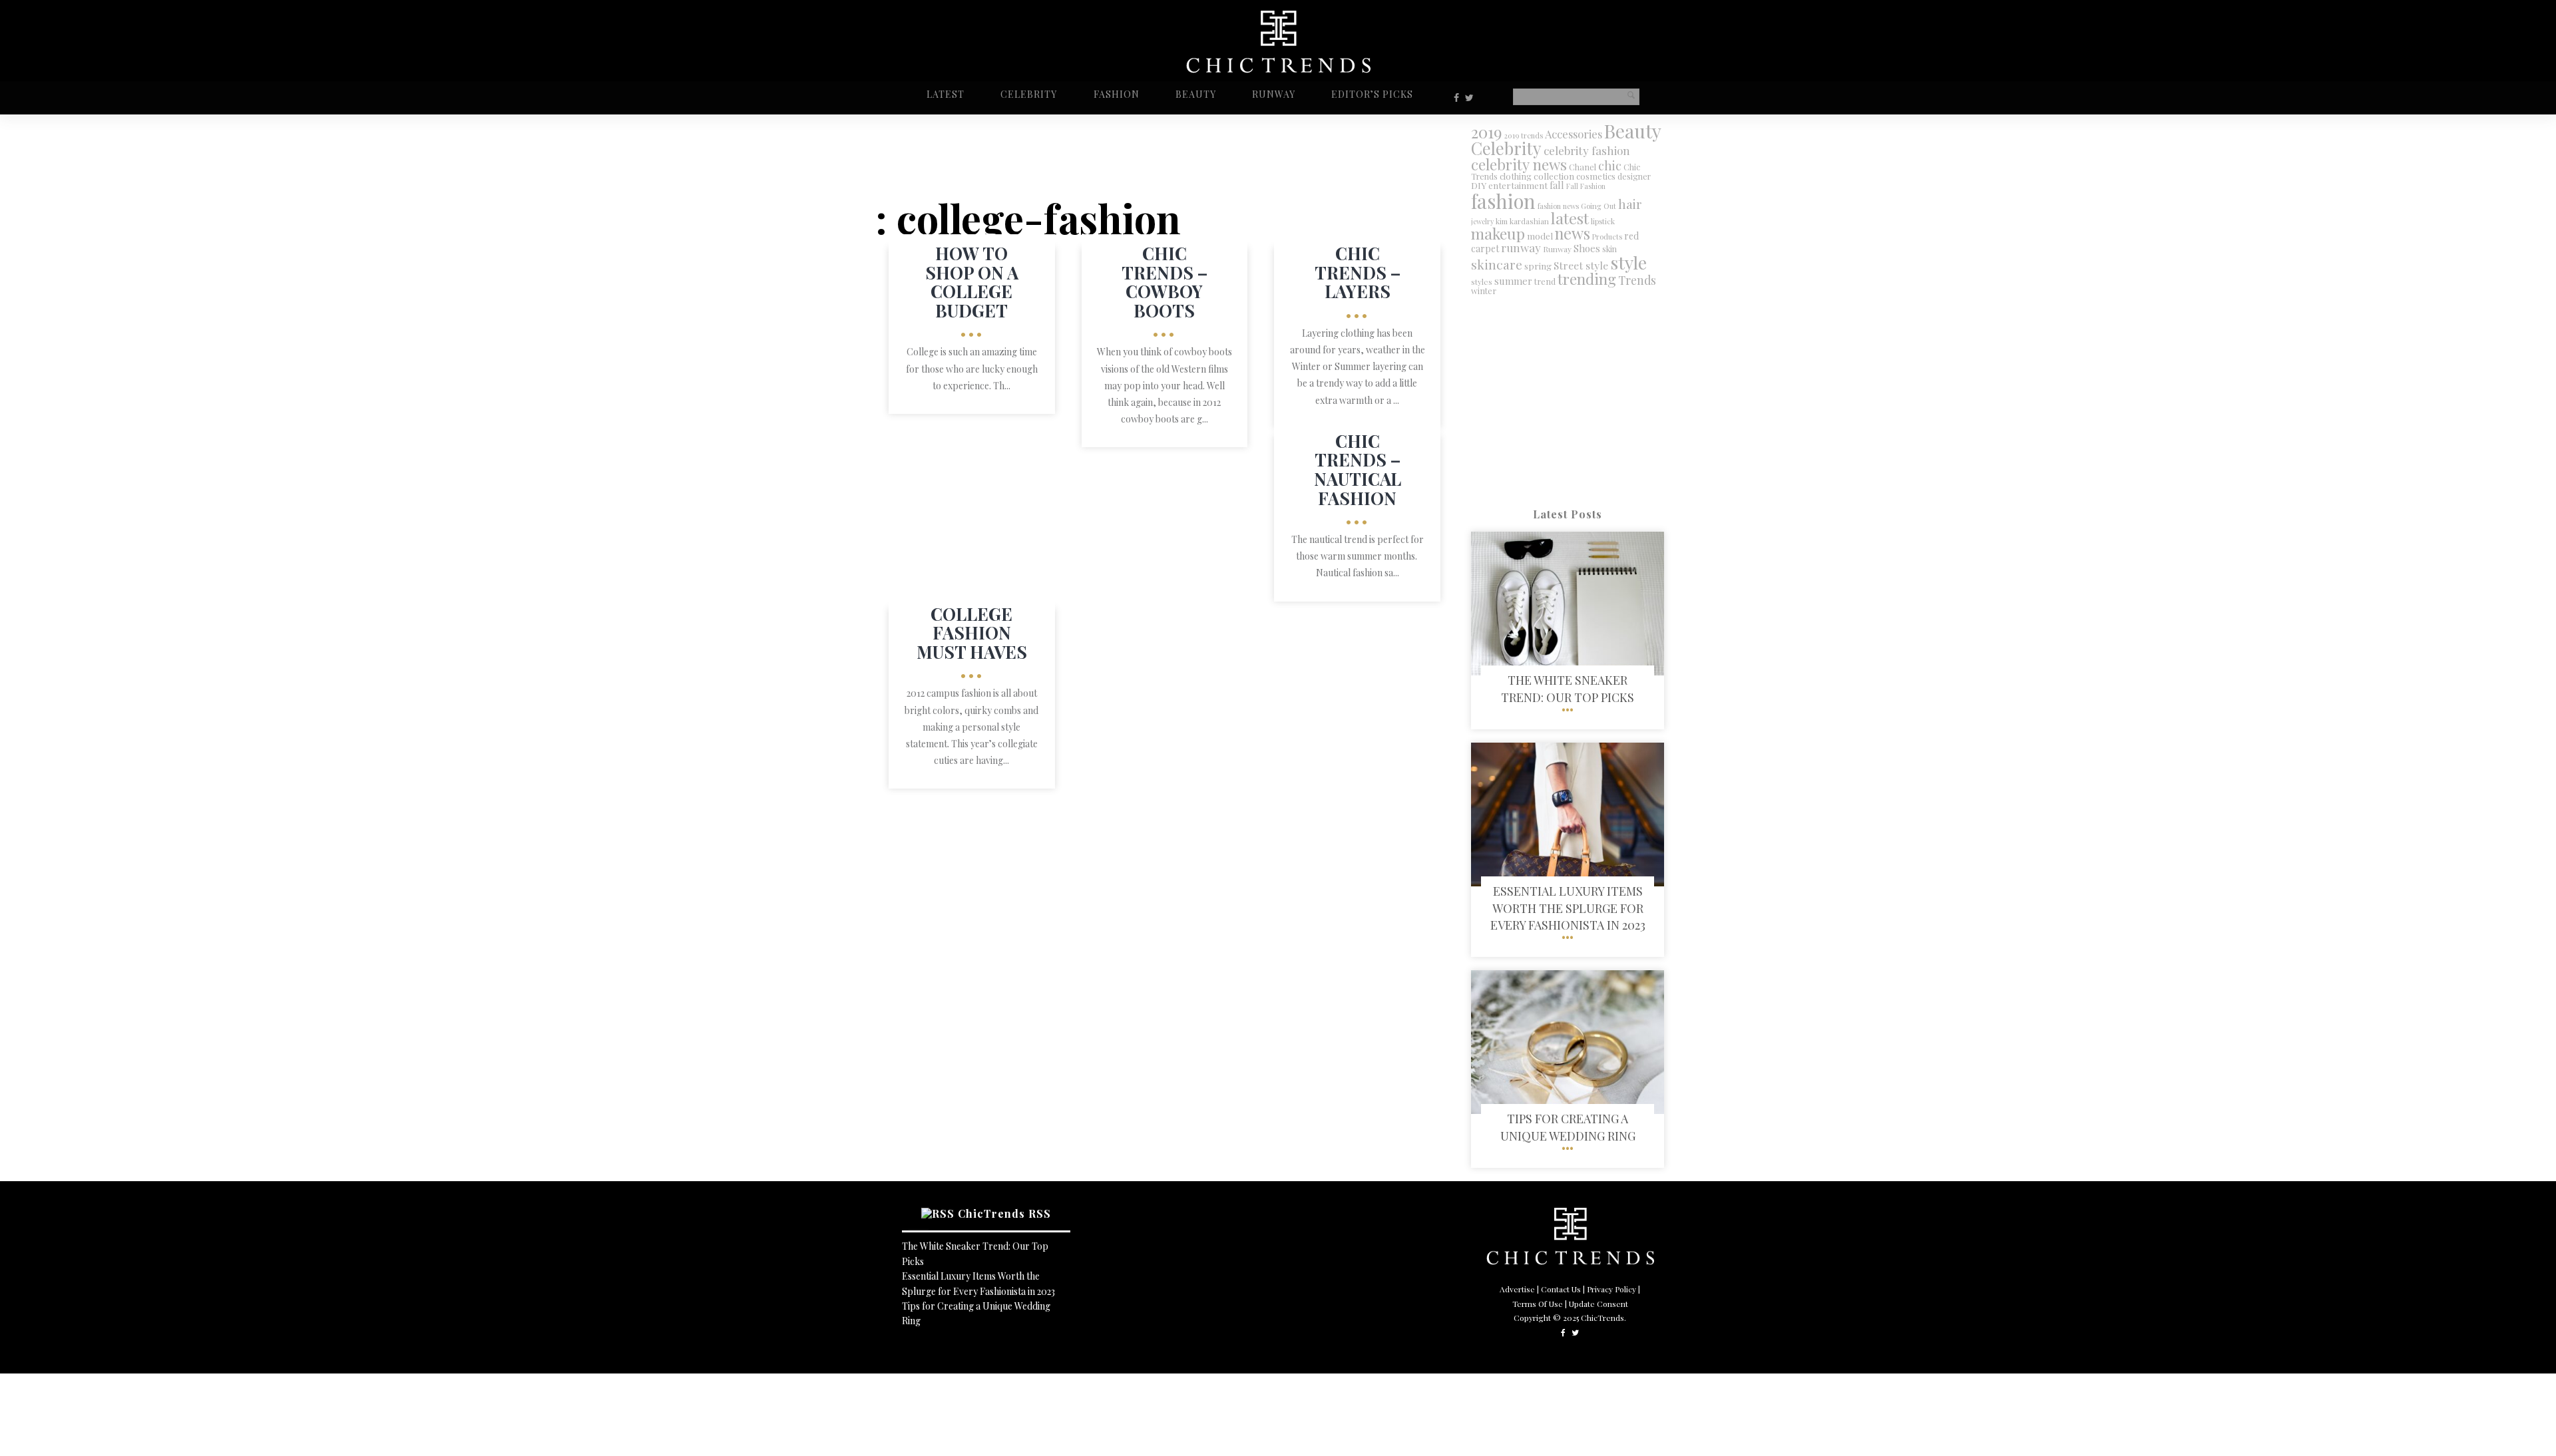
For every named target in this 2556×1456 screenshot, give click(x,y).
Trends (1637, 280)
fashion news (1558, 206)
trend (1545, 281)
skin (1609, 249)
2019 (1487, 132)
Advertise (1517, 1289)
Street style (1581, 265)
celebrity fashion (1587, 150)
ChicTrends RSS (1004, 1213)
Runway (1274, 94)
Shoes (1587, 248)
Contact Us (1561, 1289)
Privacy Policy (1611, 1289)
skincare (1497, 264)
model (1540, 236)
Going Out (1598, 206)
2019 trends (1524, 135)
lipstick (1603, 221)
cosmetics (1596, 176)
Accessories (1574, 134)
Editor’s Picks (1372, 94)
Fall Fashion (1586, 186)
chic (1610, 165)
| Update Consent (1597, 1304)
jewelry (1482, 221)
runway (1521, 247)
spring (1538, 266)
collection (1554, 176)
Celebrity (1029, 94)
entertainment (1518, 185)
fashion (1503, 201)
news (1573, 233)
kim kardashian (1522, 221)
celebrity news (1519, 164)
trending (1587, 278)
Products (1607, 237)
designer (1634, 176)
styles (1482, 281)
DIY (1479, 185)
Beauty (1196, 94)
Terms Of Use (1538, 1304)
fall (1557, 185)
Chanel (1583, 167)
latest (1570, 218)
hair (1630, 204)
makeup (1498, 233)
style (1628, 262)
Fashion (1117, 94)
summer (1513, 281)
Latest (946, 94)
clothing (1516, 176)
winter (1484, 290)
